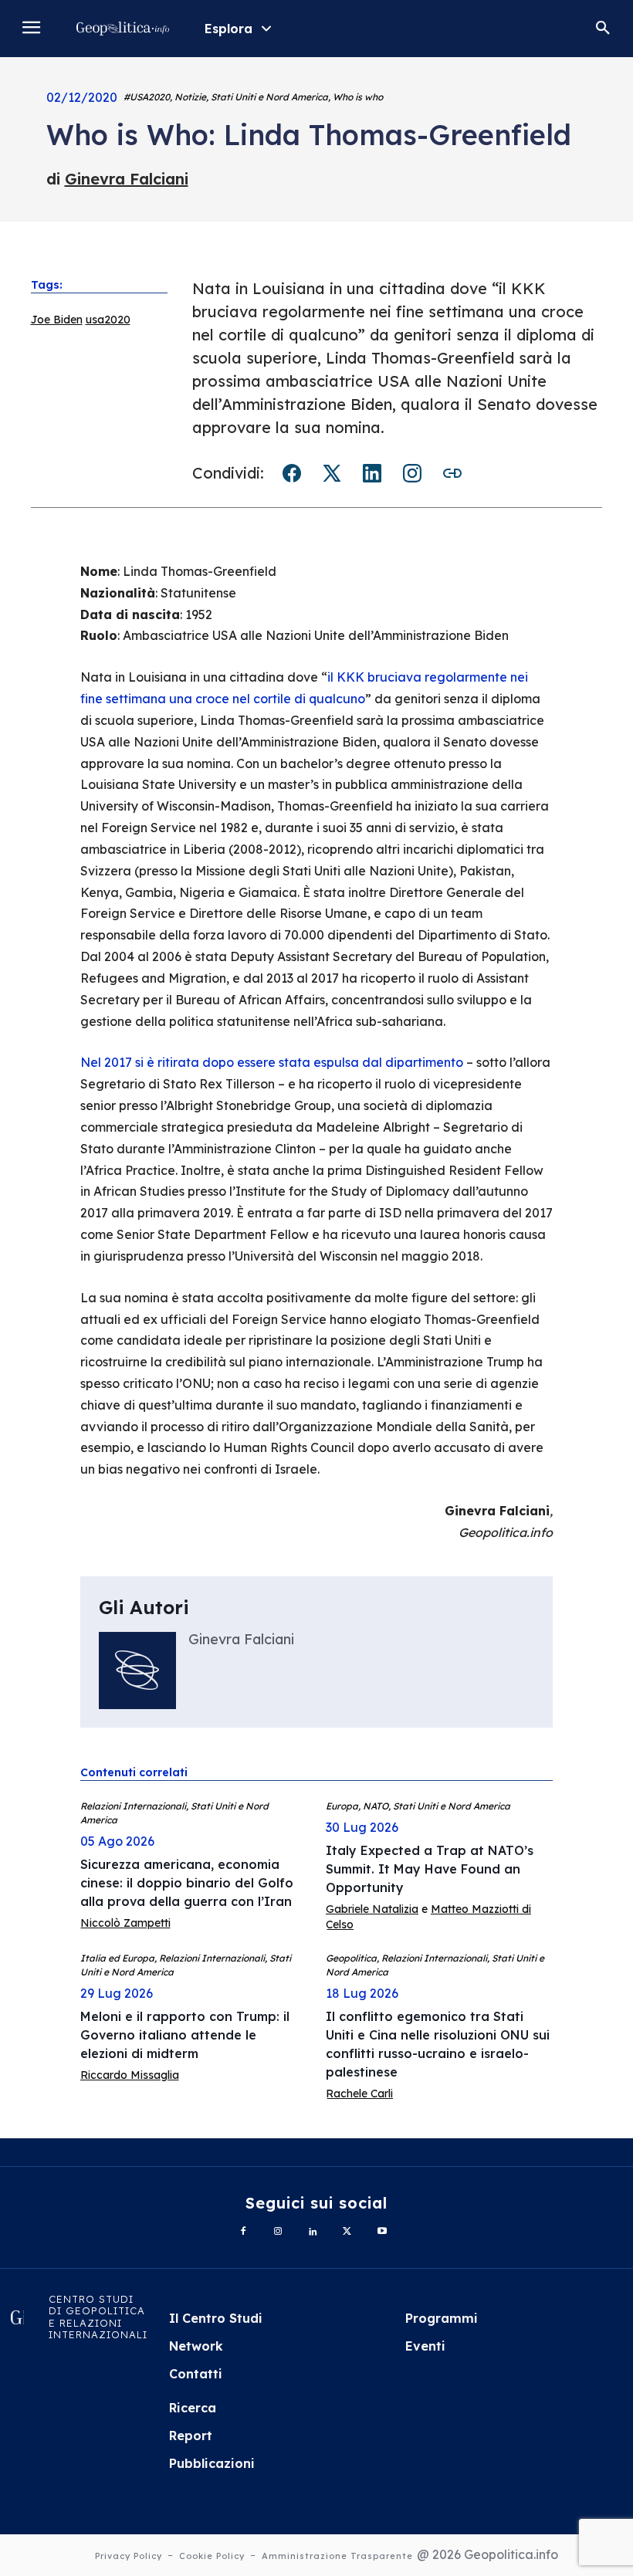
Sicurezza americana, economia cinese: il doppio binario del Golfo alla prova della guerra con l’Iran (187, 1883)
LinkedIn (372, 473)
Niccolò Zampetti (125, 1923)
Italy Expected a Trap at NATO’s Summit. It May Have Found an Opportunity (430, 1869)
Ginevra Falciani (127, 179)
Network (196, 2346)
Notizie (190, 97)
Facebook (292, 473)
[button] (603, 29)
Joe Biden (57, 320)
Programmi (442, 2318)
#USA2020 (147, 97)
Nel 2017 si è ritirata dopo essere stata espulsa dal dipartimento (272, 1062)
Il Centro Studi (216, 2318)
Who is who (358, 97)
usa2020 (108, 320)
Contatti (196, 2374)
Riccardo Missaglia (130, 2075)
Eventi (425, 2346)
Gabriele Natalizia (372, 1909)
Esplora (228, 29)
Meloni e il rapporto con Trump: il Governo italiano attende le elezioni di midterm (185, 2035)
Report (191, 2436)
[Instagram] (278, 2232)
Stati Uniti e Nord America (269, 97)
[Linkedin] (313, 2232)
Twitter (332, 473)
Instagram (412, 473)
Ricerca (193, 2408)
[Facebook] (244, 2232)
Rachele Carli (359, 2094)
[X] (347, 2232)
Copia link (452, 473)
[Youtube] (382, 2232)
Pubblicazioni (212, 2463)
